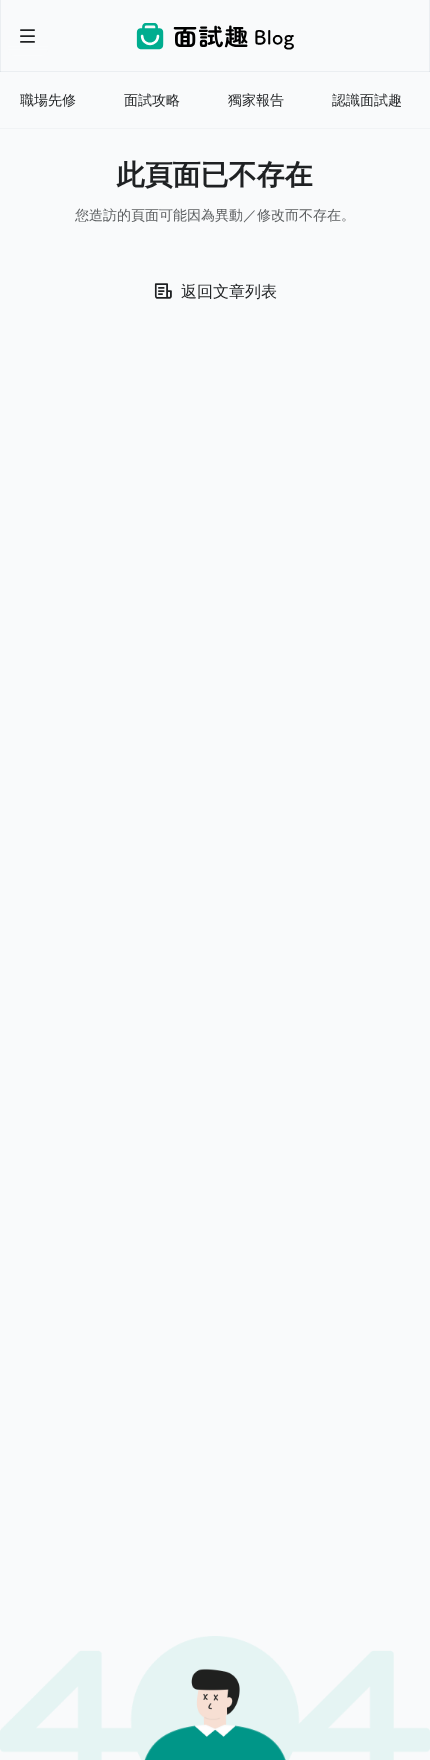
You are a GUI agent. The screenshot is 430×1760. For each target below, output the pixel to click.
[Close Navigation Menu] (28, 36)
